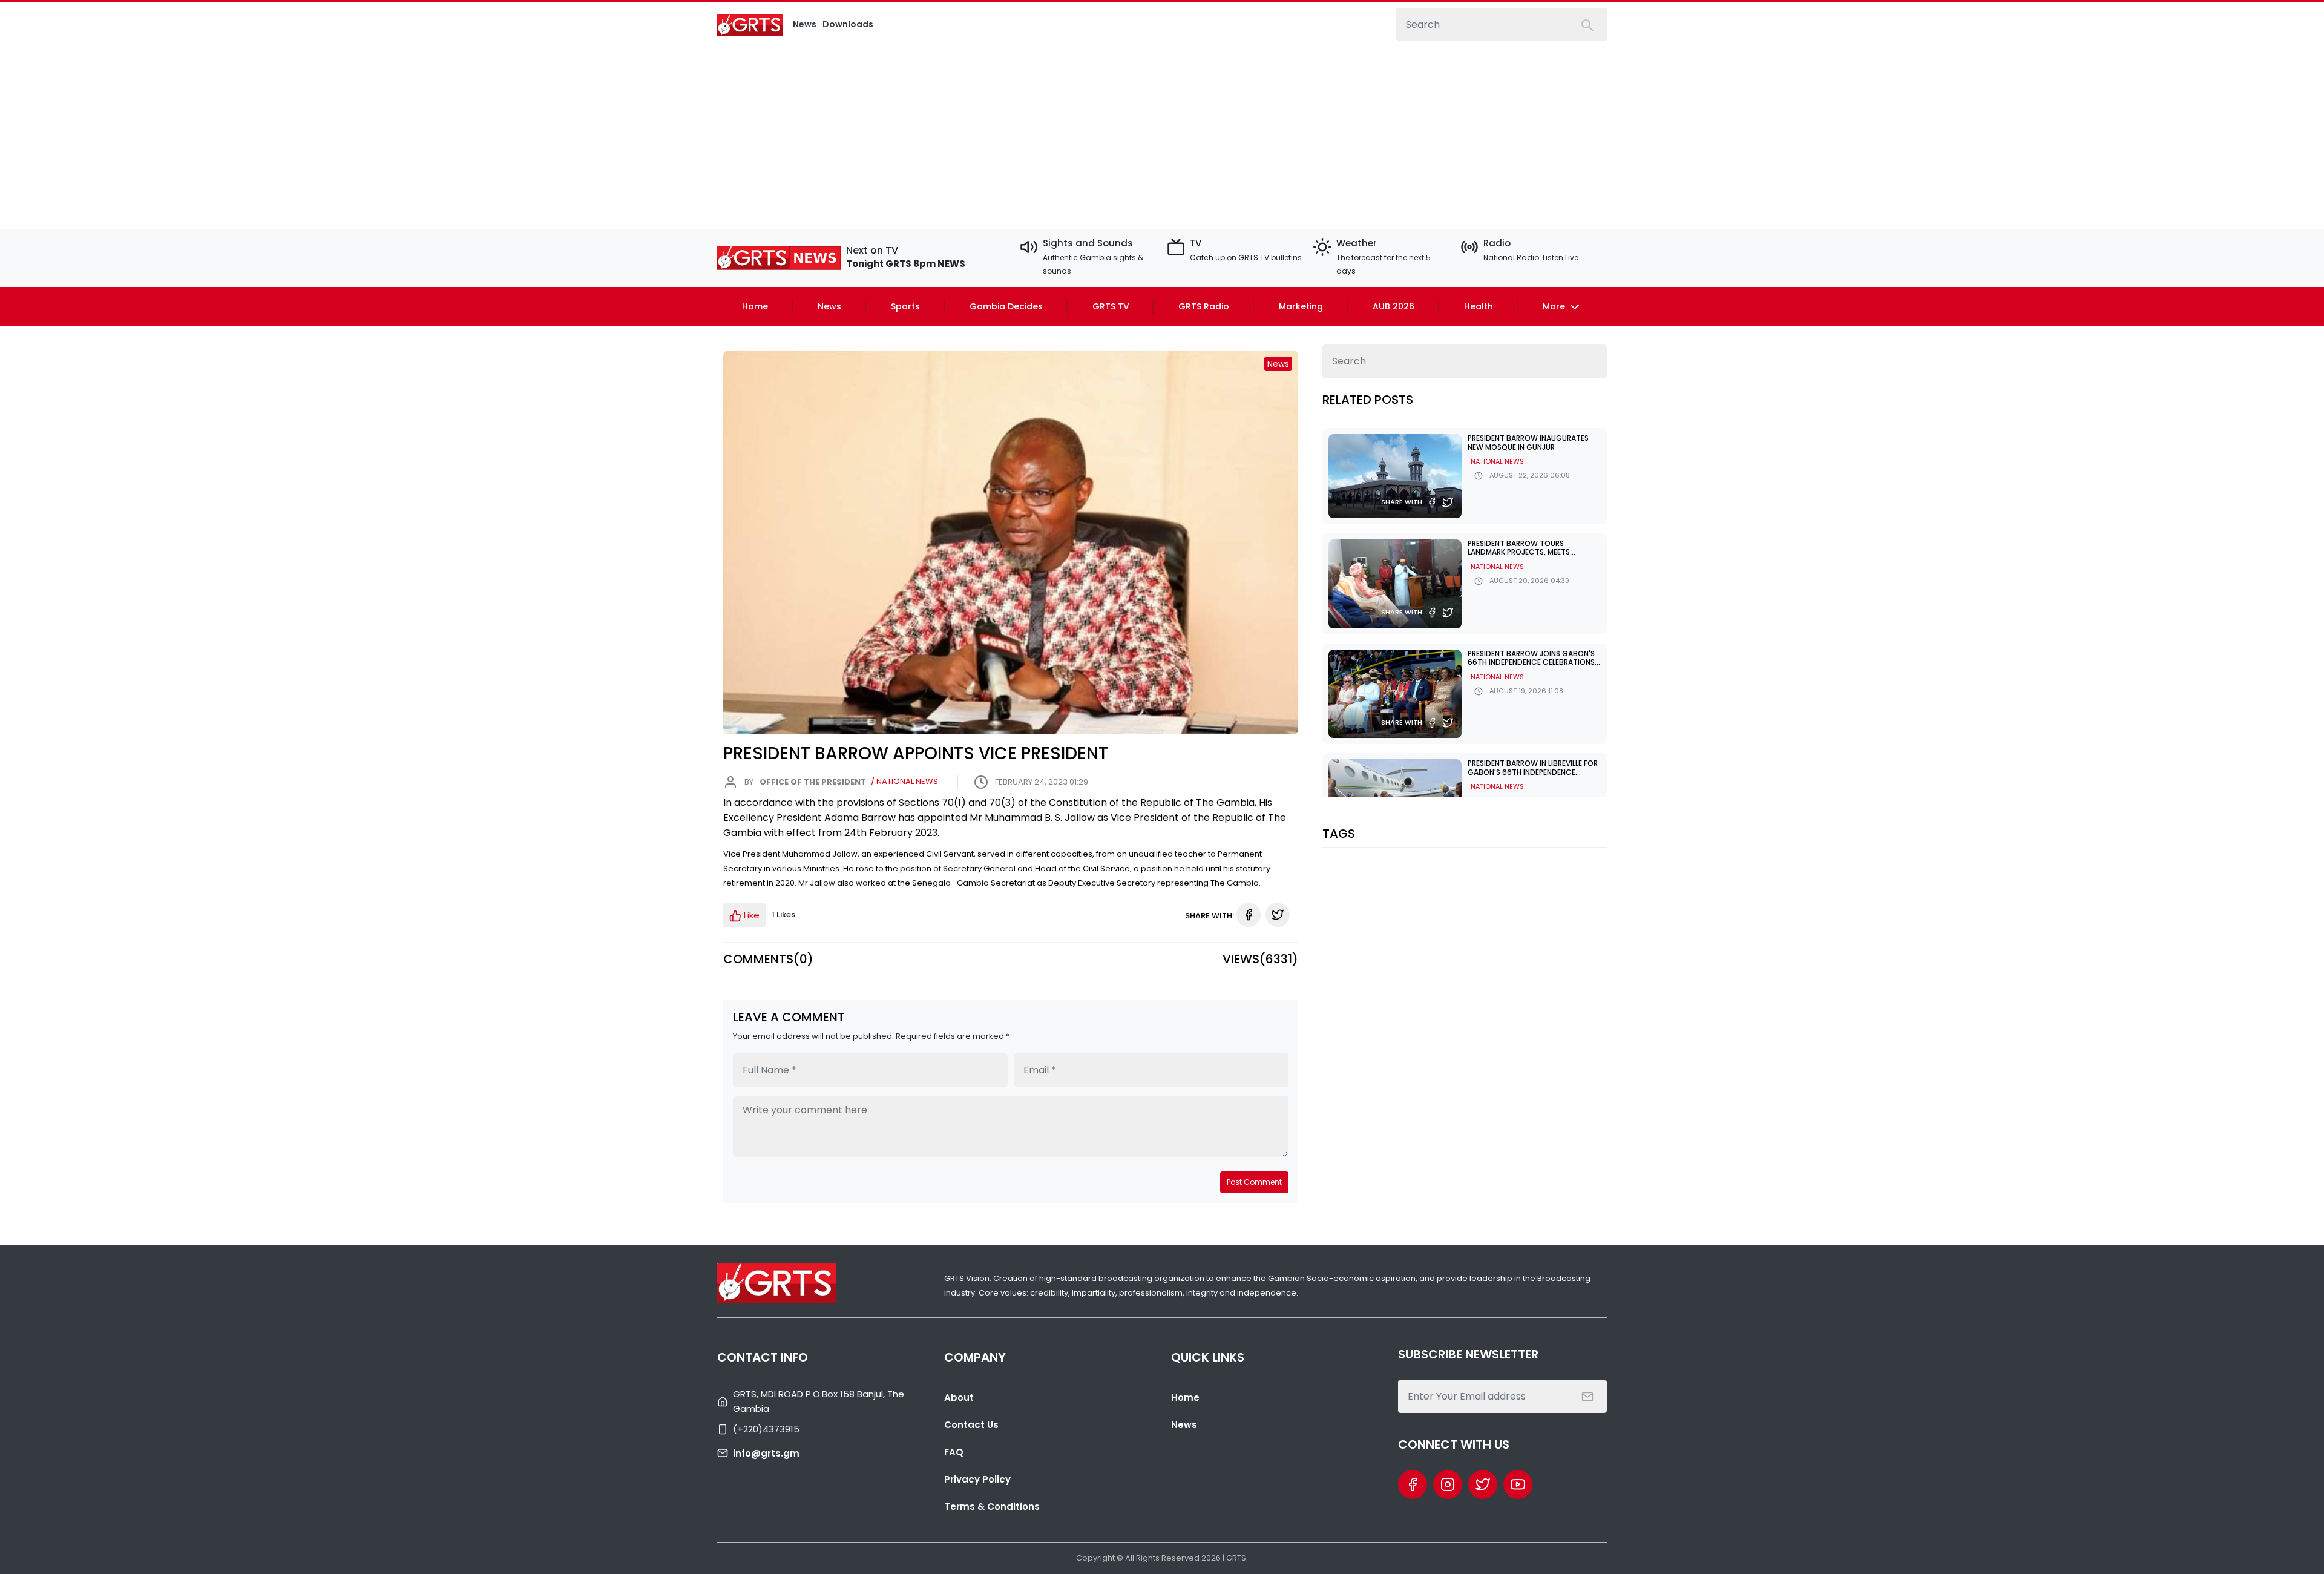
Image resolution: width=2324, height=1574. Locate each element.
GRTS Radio (1204, 306)
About (959, 1398)
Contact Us (971, 1425)
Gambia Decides (1006, 306)
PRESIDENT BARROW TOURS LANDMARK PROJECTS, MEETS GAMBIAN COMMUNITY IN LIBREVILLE (1530, 552)
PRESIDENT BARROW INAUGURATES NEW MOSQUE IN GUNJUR (1528, 442)
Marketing (1301, 306)
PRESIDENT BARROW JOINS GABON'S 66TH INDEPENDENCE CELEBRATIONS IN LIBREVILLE (1531, 662)
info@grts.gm (766, 1453)
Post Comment (1254, 1182)
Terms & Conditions (992, 1506)
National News (1497, 461)
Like (750, 915)
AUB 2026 (1393, 306)
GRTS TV (1111, 306)
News (829, 306)
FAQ (954, 1452)
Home (755, 306)
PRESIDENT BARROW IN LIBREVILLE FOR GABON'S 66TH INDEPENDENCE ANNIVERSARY (1533, 772)
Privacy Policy (977, 1479)
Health (1479, 306)
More (1555, 306)
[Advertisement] (1162, 132)
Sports (905, 306)
